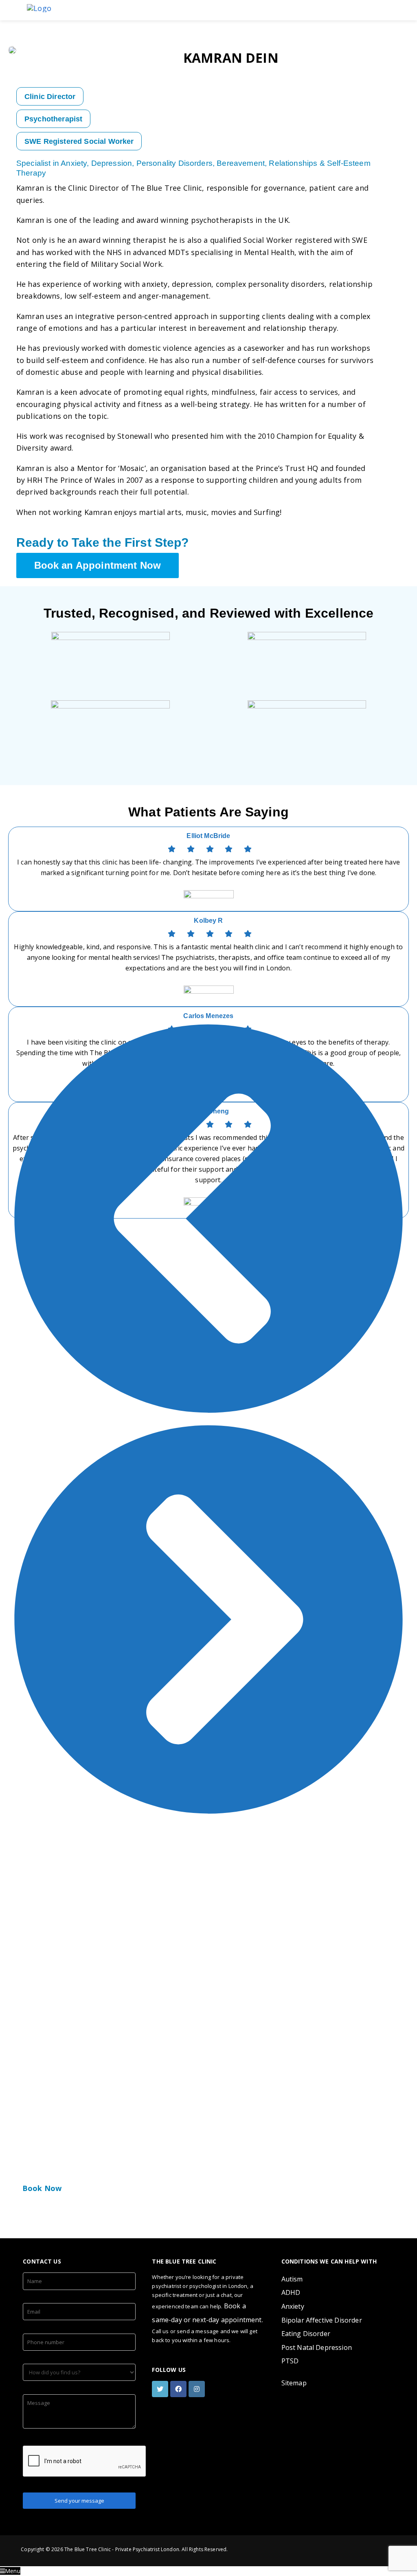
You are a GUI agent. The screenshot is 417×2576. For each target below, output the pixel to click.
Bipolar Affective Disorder (322, 2320)
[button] (208, 1219)
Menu (13, 2571)
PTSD (290, 2361)
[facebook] (179, 2389)
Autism (292, 2279)
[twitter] (161, 2389)
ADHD (291, 2292)
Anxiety (293, 2306)
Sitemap (294, 2383)
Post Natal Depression (317, 2347)
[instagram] (198, 2389)
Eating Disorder (306, 2334)
